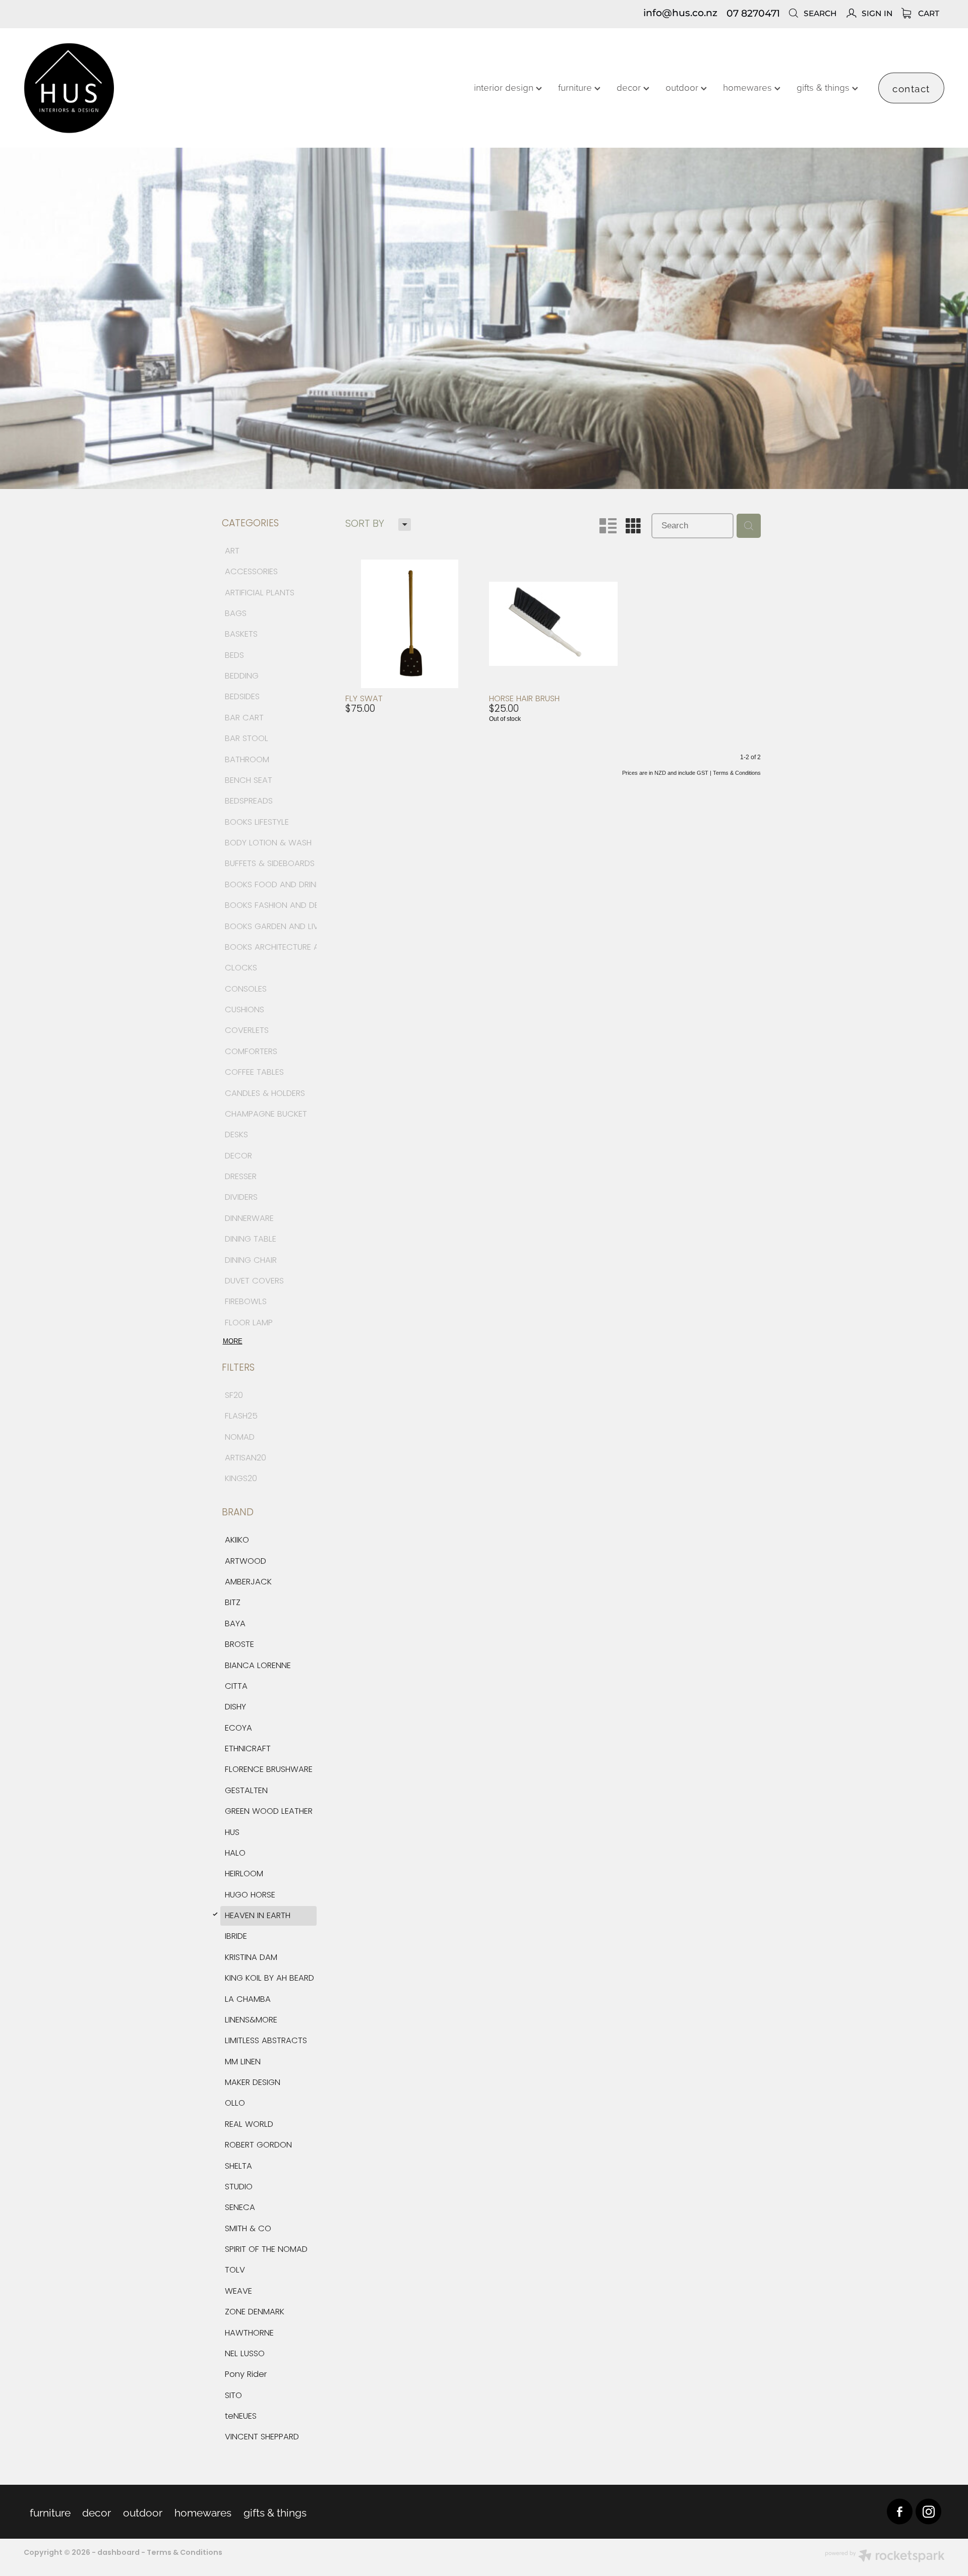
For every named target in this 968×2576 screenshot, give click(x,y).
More (233, 1341)
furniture (576, 87)
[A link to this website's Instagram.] (928, 2512)
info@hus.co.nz (680, 14)
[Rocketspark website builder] (885, 2557)
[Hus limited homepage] (116, 88)
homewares (749, 87)
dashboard (118, 2553)
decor (630, 87)
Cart (928, 14)
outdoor (683, 87)
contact (911, 88)
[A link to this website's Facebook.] (900, 2512)
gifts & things (824, 87)
